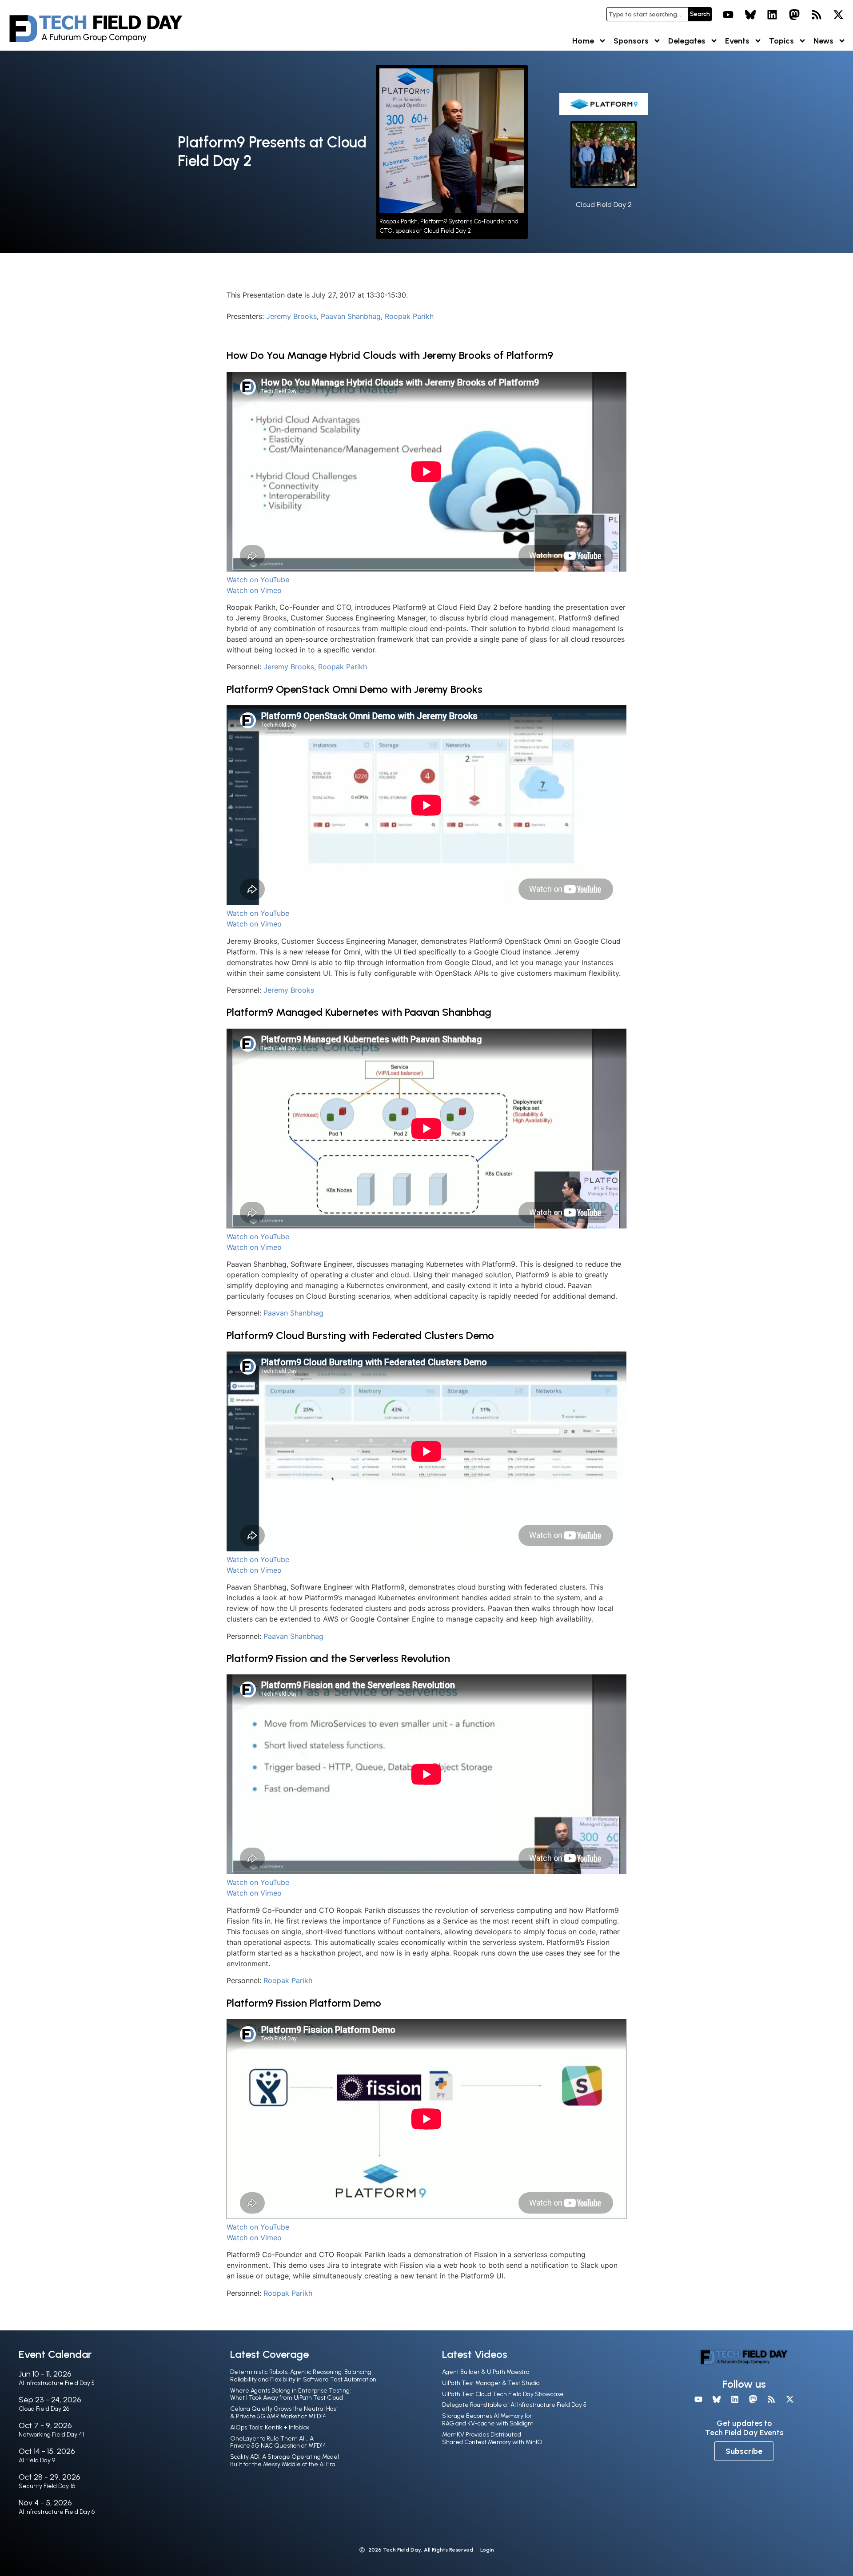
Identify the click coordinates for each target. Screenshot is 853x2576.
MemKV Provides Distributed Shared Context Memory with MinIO (492, 2438)
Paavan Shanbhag (351, 316)
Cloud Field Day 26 (44, 2409)
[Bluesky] (750, 15)
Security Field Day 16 (47, 2486)
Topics (781, 41)
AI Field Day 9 (37, 2460)
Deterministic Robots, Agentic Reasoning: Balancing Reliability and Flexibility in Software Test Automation (303, 2376)
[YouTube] (728, 15)
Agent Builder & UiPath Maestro (486, 2372)
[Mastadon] (794, 15)
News (823, 41)
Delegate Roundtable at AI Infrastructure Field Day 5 (514, 2405)
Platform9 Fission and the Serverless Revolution (338, 1658)
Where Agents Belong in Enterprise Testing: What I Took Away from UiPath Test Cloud (291, 2394)
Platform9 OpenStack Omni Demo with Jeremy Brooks (355, 689)
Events (737, 41)
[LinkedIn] (773, 15)
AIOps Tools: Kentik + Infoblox (270, 2427)
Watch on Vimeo (254, 590)
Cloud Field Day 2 (604, 205)
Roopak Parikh (409, 316)
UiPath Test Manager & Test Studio (491, 2383)
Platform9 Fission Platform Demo (304, 2003)
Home (583, 41)
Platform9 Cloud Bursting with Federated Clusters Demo (360, 1335)
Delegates (687, 41)
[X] (838, 15)
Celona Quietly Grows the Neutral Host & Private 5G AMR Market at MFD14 (284, 2413)
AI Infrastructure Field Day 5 (57, 2383)
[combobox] (647, 14)
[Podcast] (817, 15)
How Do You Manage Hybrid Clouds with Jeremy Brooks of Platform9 (390, 355)
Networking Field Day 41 (51, 2435)
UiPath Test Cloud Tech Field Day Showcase (503, 2394)
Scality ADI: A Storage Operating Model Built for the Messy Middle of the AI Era (285, 2461)
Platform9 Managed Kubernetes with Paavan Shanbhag (359, 1012)
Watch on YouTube (258, 580)
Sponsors (631, 41)
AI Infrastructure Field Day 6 (57, 2512)
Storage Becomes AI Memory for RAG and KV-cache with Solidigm (488, 2420)
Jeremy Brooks (291, 316)
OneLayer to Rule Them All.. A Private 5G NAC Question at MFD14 (278, 2442)
